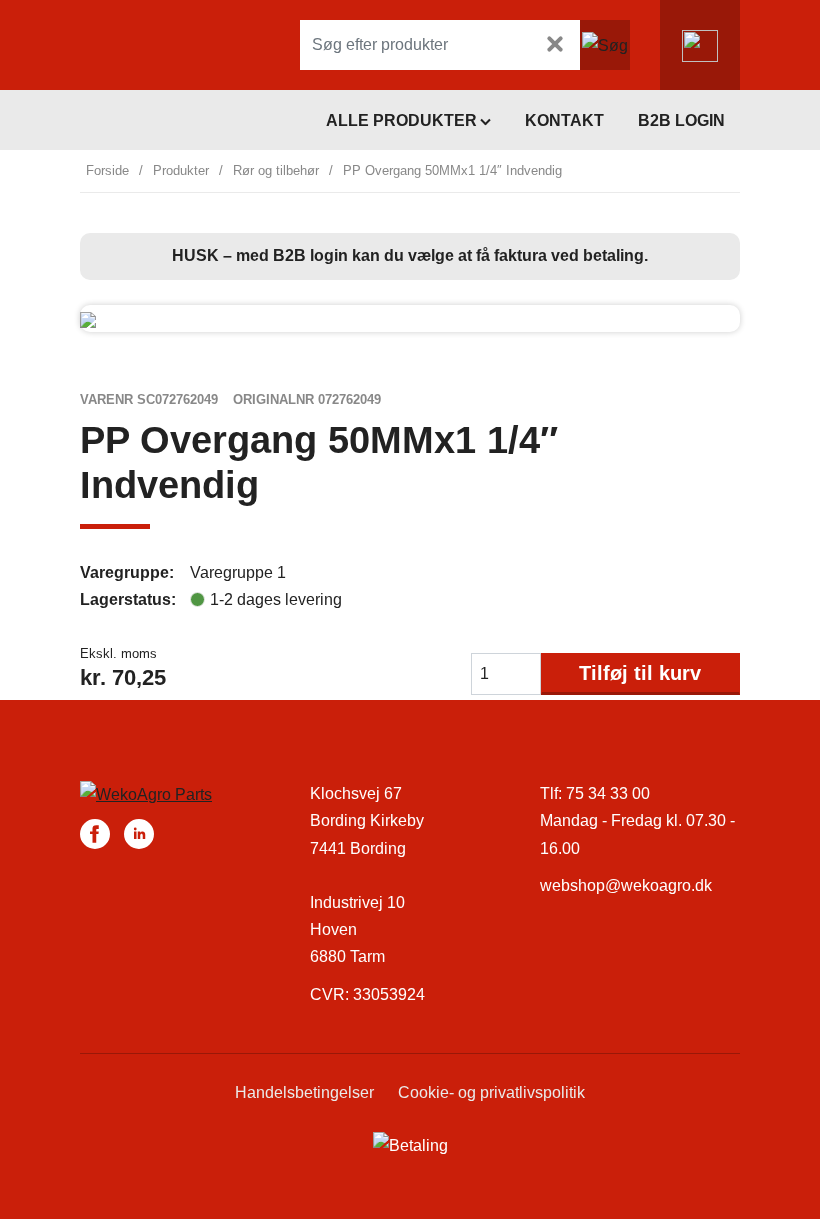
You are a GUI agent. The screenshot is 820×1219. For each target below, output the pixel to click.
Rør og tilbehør (276, 170)
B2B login (681, 120)
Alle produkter (401, 120)
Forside (107, 170)
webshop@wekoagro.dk (626, 885)
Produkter (181, 170)
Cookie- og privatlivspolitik (491, 1092)
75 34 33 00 (608, 793)
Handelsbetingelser (304, 1092)
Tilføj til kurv (640, 673)
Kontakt (564, 120)
